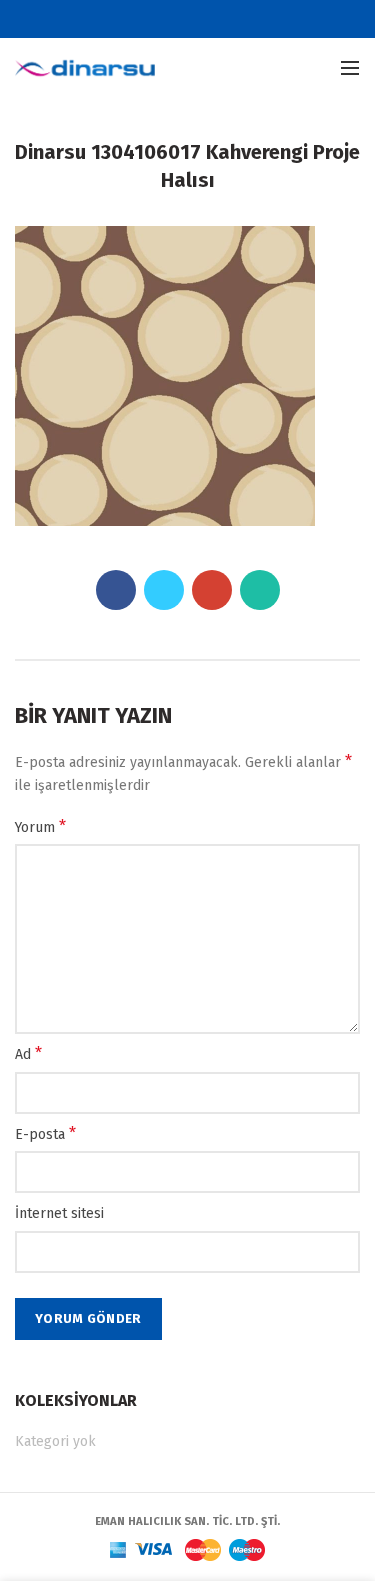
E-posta (45, 1133)
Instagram (225, 19)
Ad (28, 1053)
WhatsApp (260, 590)
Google (200, 19)
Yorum (40, 826)
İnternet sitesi (59, 1213)
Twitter (175, 19)
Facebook (150, 19)
